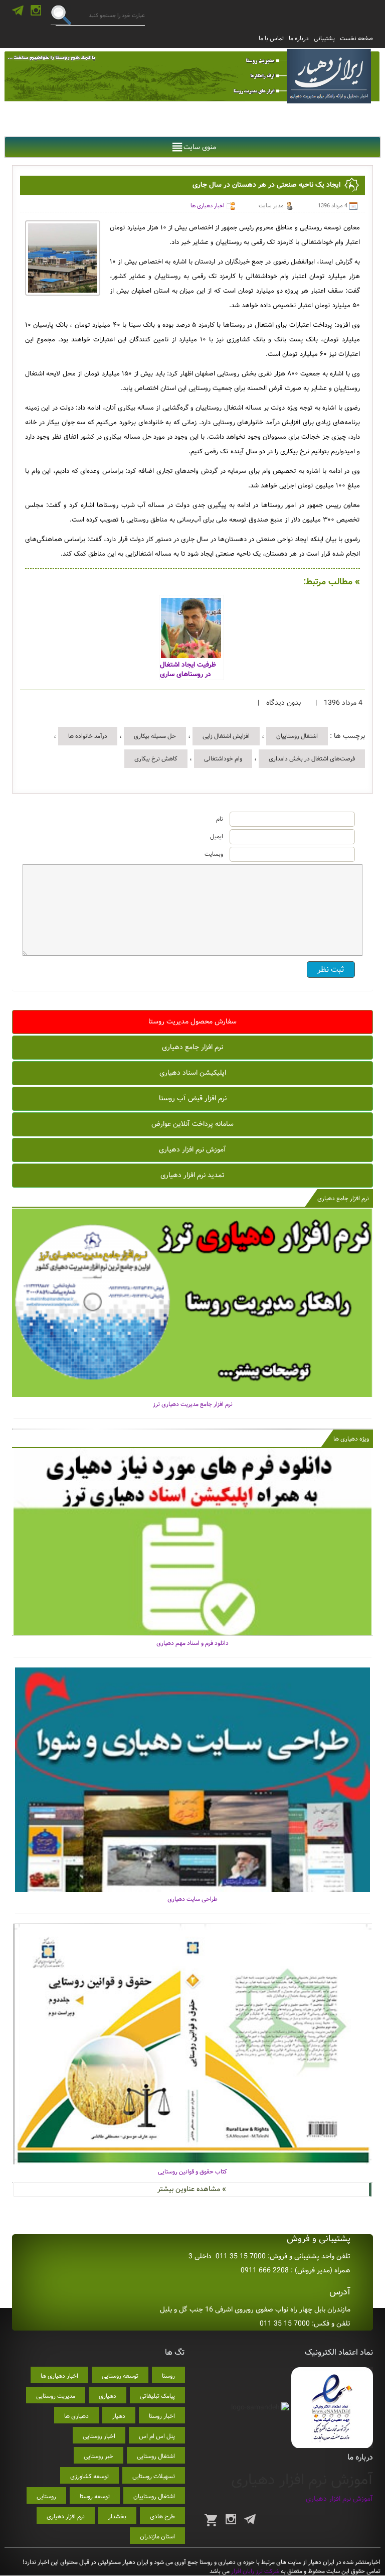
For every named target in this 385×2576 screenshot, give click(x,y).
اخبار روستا (162, 2416)
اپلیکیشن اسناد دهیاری (193, 1073)
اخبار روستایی (99, 2436)
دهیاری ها (76, 2416)
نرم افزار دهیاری (66, 2517)
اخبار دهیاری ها (208, 206)
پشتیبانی (324, 38)
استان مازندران (157, 2537)
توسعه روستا (95, 2496)
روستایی (46, 2496)
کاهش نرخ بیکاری (156, 759)
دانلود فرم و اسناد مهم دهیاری (192, 1643)
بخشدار (117, 2517)
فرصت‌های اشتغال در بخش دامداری (312, 759)
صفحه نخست (356, 38)
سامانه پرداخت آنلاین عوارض (192, 1124)
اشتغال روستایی (156, 2456)
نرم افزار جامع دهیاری (192, 1047)
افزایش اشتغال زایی (226, 736)
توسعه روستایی (120, 2376)
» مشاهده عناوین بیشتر (192, 2189)
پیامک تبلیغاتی (157, 2396)
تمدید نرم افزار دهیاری (192, 1175)
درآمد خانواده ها (88, 736)
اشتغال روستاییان (297, 736)
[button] (200, 147)
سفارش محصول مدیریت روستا (192, 1021)
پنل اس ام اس (157, 2436)
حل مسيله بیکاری (155, 736)
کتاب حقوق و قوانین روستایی (192, 2172)
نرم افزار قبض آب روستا (193, 1098)
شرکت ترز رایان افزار (254, 2571)
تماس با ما (271, 38)
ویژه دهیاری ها (351, 1439)
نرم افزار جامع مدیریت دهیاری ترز (193, 1404)
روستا (168, 2376)
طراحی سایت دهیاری (192, 1899)
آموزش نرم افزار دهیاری (192, 1149)
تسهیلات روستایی (154, 2476)
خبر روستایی (99, 2456)
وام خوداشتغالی (223, 759)
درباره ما (299, 38)
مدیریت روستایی (56, 2396)
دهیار (119, 2416)
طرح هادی (162, 2517)
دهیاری (108, 2396)
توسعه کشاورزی (89, 2476)
